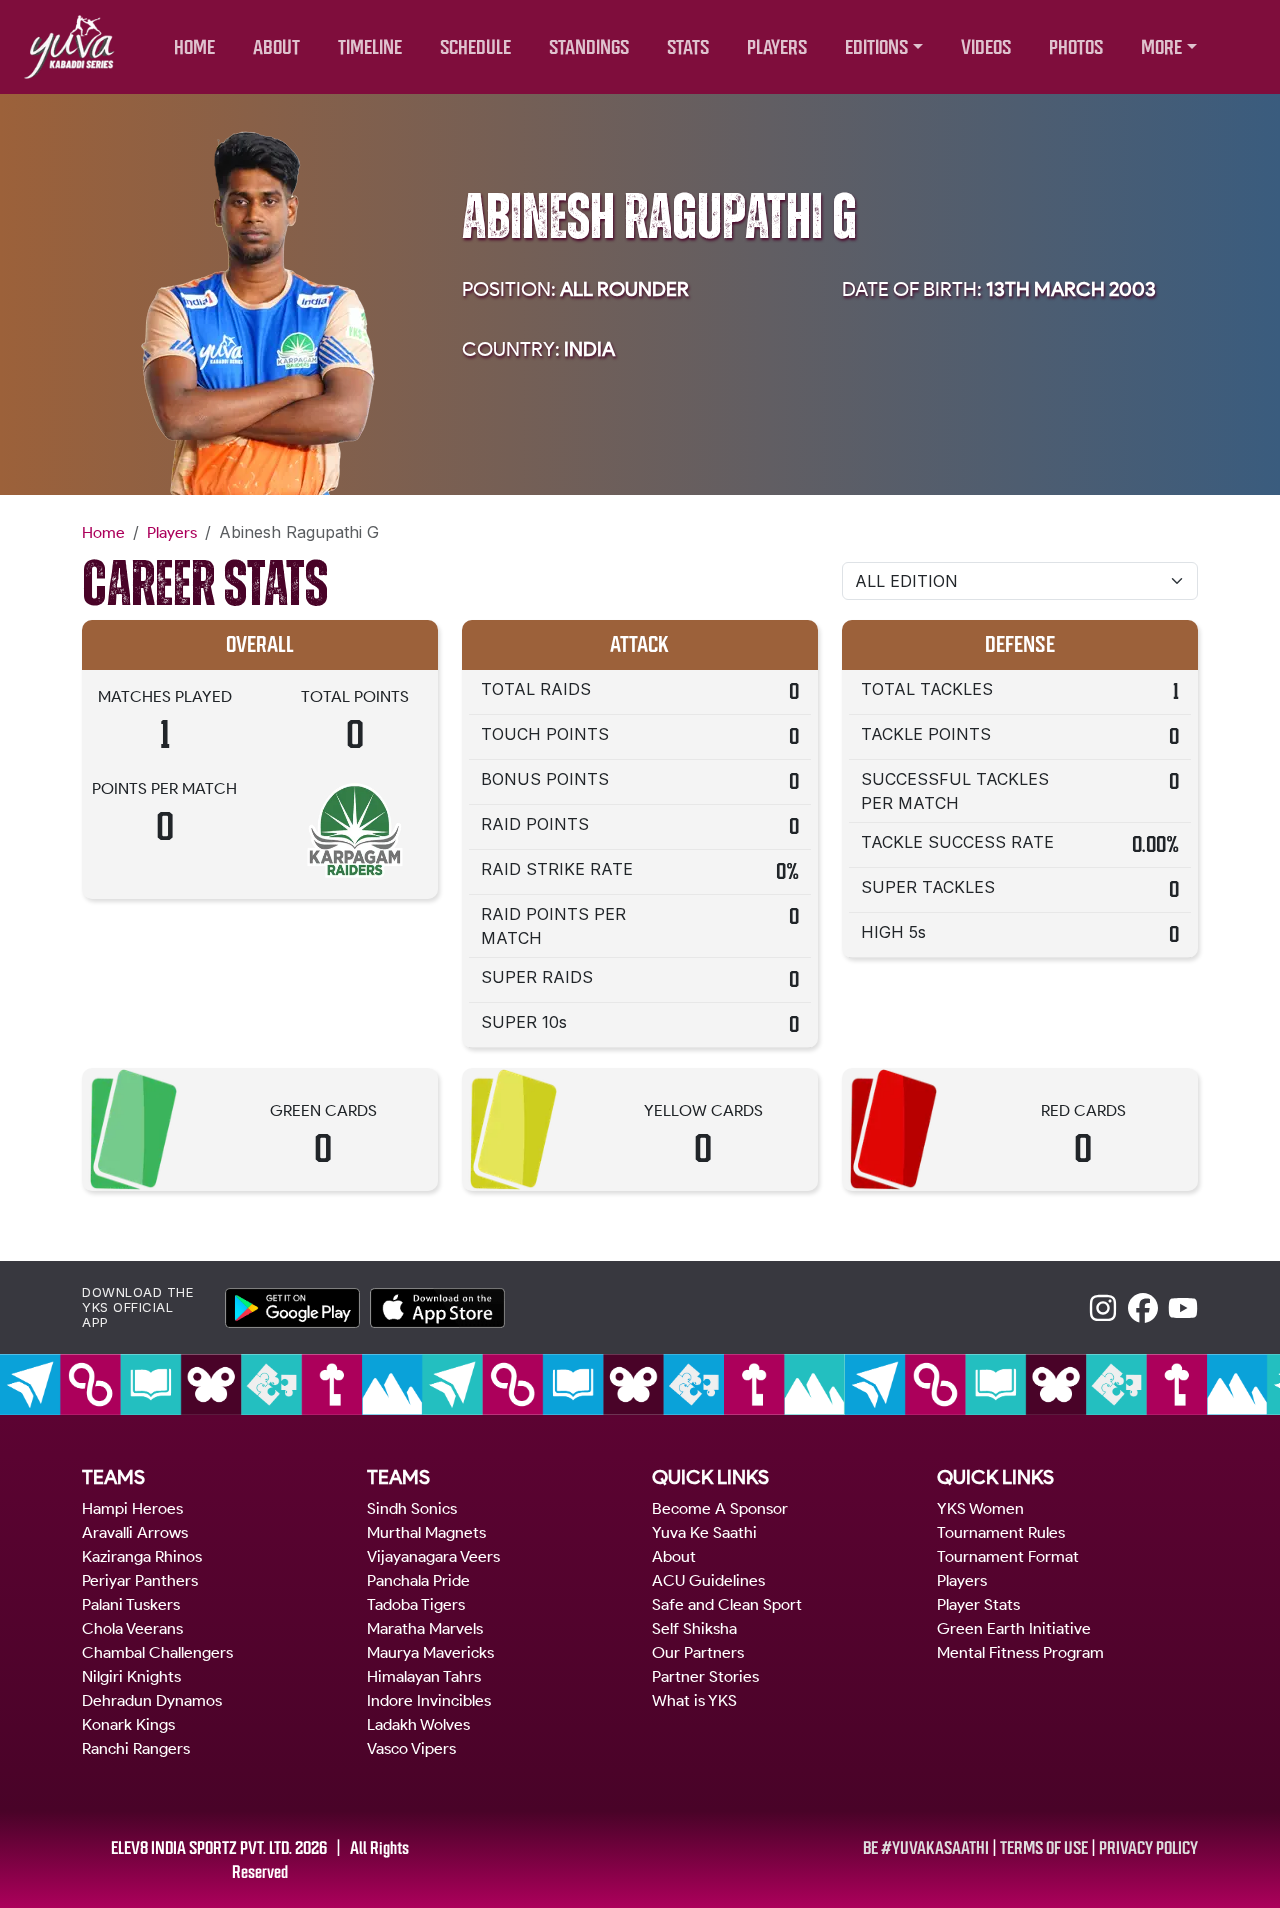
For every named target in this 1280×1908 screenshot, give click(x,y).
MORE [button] (1161, 47)
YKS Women (980, 1508)
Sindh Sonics (412, 1508)
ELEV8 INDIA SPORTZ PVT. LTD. (201, 1848)
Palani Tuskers (131, 1604)
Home (103, 532)
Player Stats (978, 1604)
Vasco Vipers (411, 1748)
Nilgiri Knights (131, 1676)
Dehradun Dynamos (152, 1700)
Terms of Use (1044, 1848)
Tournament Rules (1001, 1532)
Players (172, 532)
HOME (194, 47)
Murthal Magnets (426, 1532)
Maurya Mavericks (430, 1652)
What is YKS (694, 1700)
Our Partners (698, 1652)
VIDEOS (986, 47)
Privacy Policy (1148, 1848)
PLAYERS (777, 47)
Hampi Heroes (132, 1508)
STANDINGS (589, 47)
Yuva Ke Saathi (704, 1532)
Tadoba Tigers (416, 1604)
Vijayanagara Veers (433, 1556)
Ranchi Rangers (136, 1748)
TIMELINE (370, 47)
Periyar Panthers (140, 1580)
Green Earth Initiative (1014, 1628)
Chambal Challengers (157, 1652)
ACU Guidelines (708, 1580)
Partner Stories (705, 1676)
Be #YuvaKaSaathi (926, 1848)
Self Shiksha (694, 1628)
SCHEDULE (475, 47)
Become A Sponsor (720, 1508)
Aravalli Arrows (135, 1532)
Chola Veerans (132, 1628)
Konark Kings (128, 1724)
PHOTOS (1076, 47)
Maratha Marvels (425, 1628)
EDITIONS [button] (876, 47)
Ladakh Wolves (418, 1724)
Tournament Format (1008, 1556)
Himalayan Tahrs (424, 1676)
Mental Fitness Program (1020, 1652)
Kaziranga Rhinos (142, 1556)
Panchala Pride (418, 1580)
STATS (688, 47)
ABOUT (276, 47)
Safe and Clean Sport (727, 1604)
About (674, 1556)
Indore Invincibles (429, 1700)
